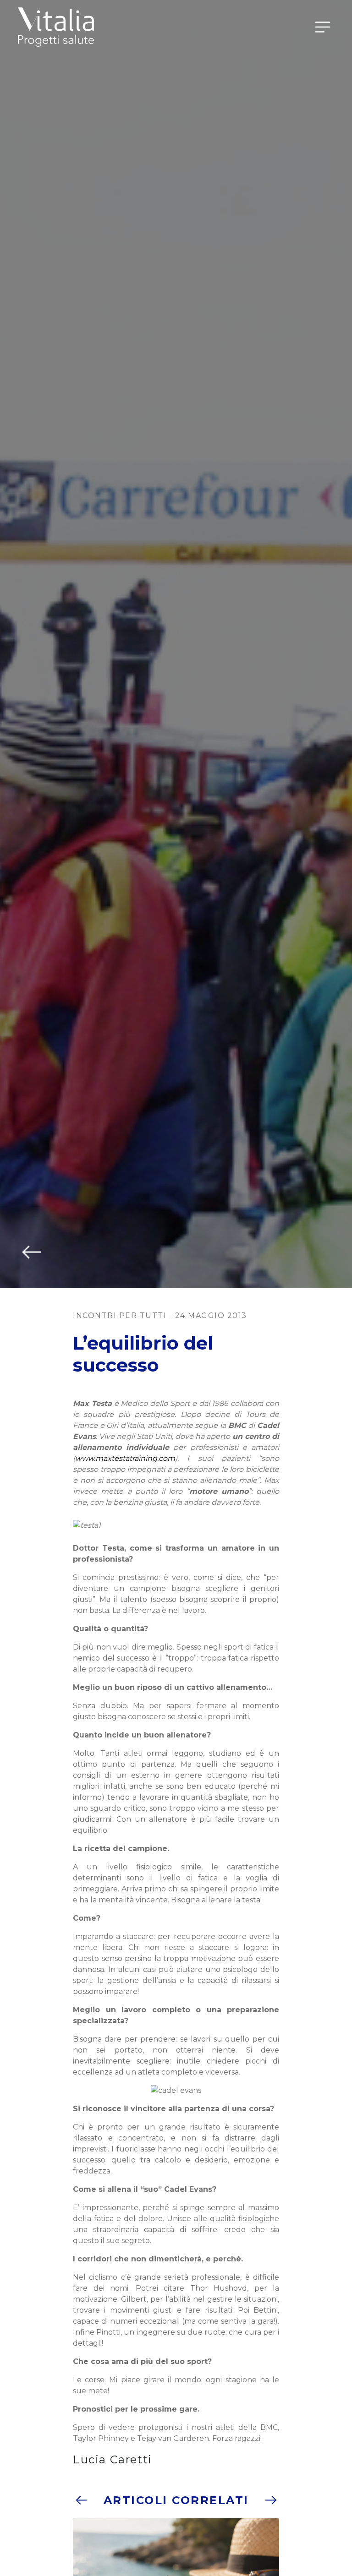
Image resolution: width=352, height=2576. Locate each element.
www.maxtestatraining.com (125, 1458)
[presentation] (80, 2500)
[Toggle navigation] (323, 27)
